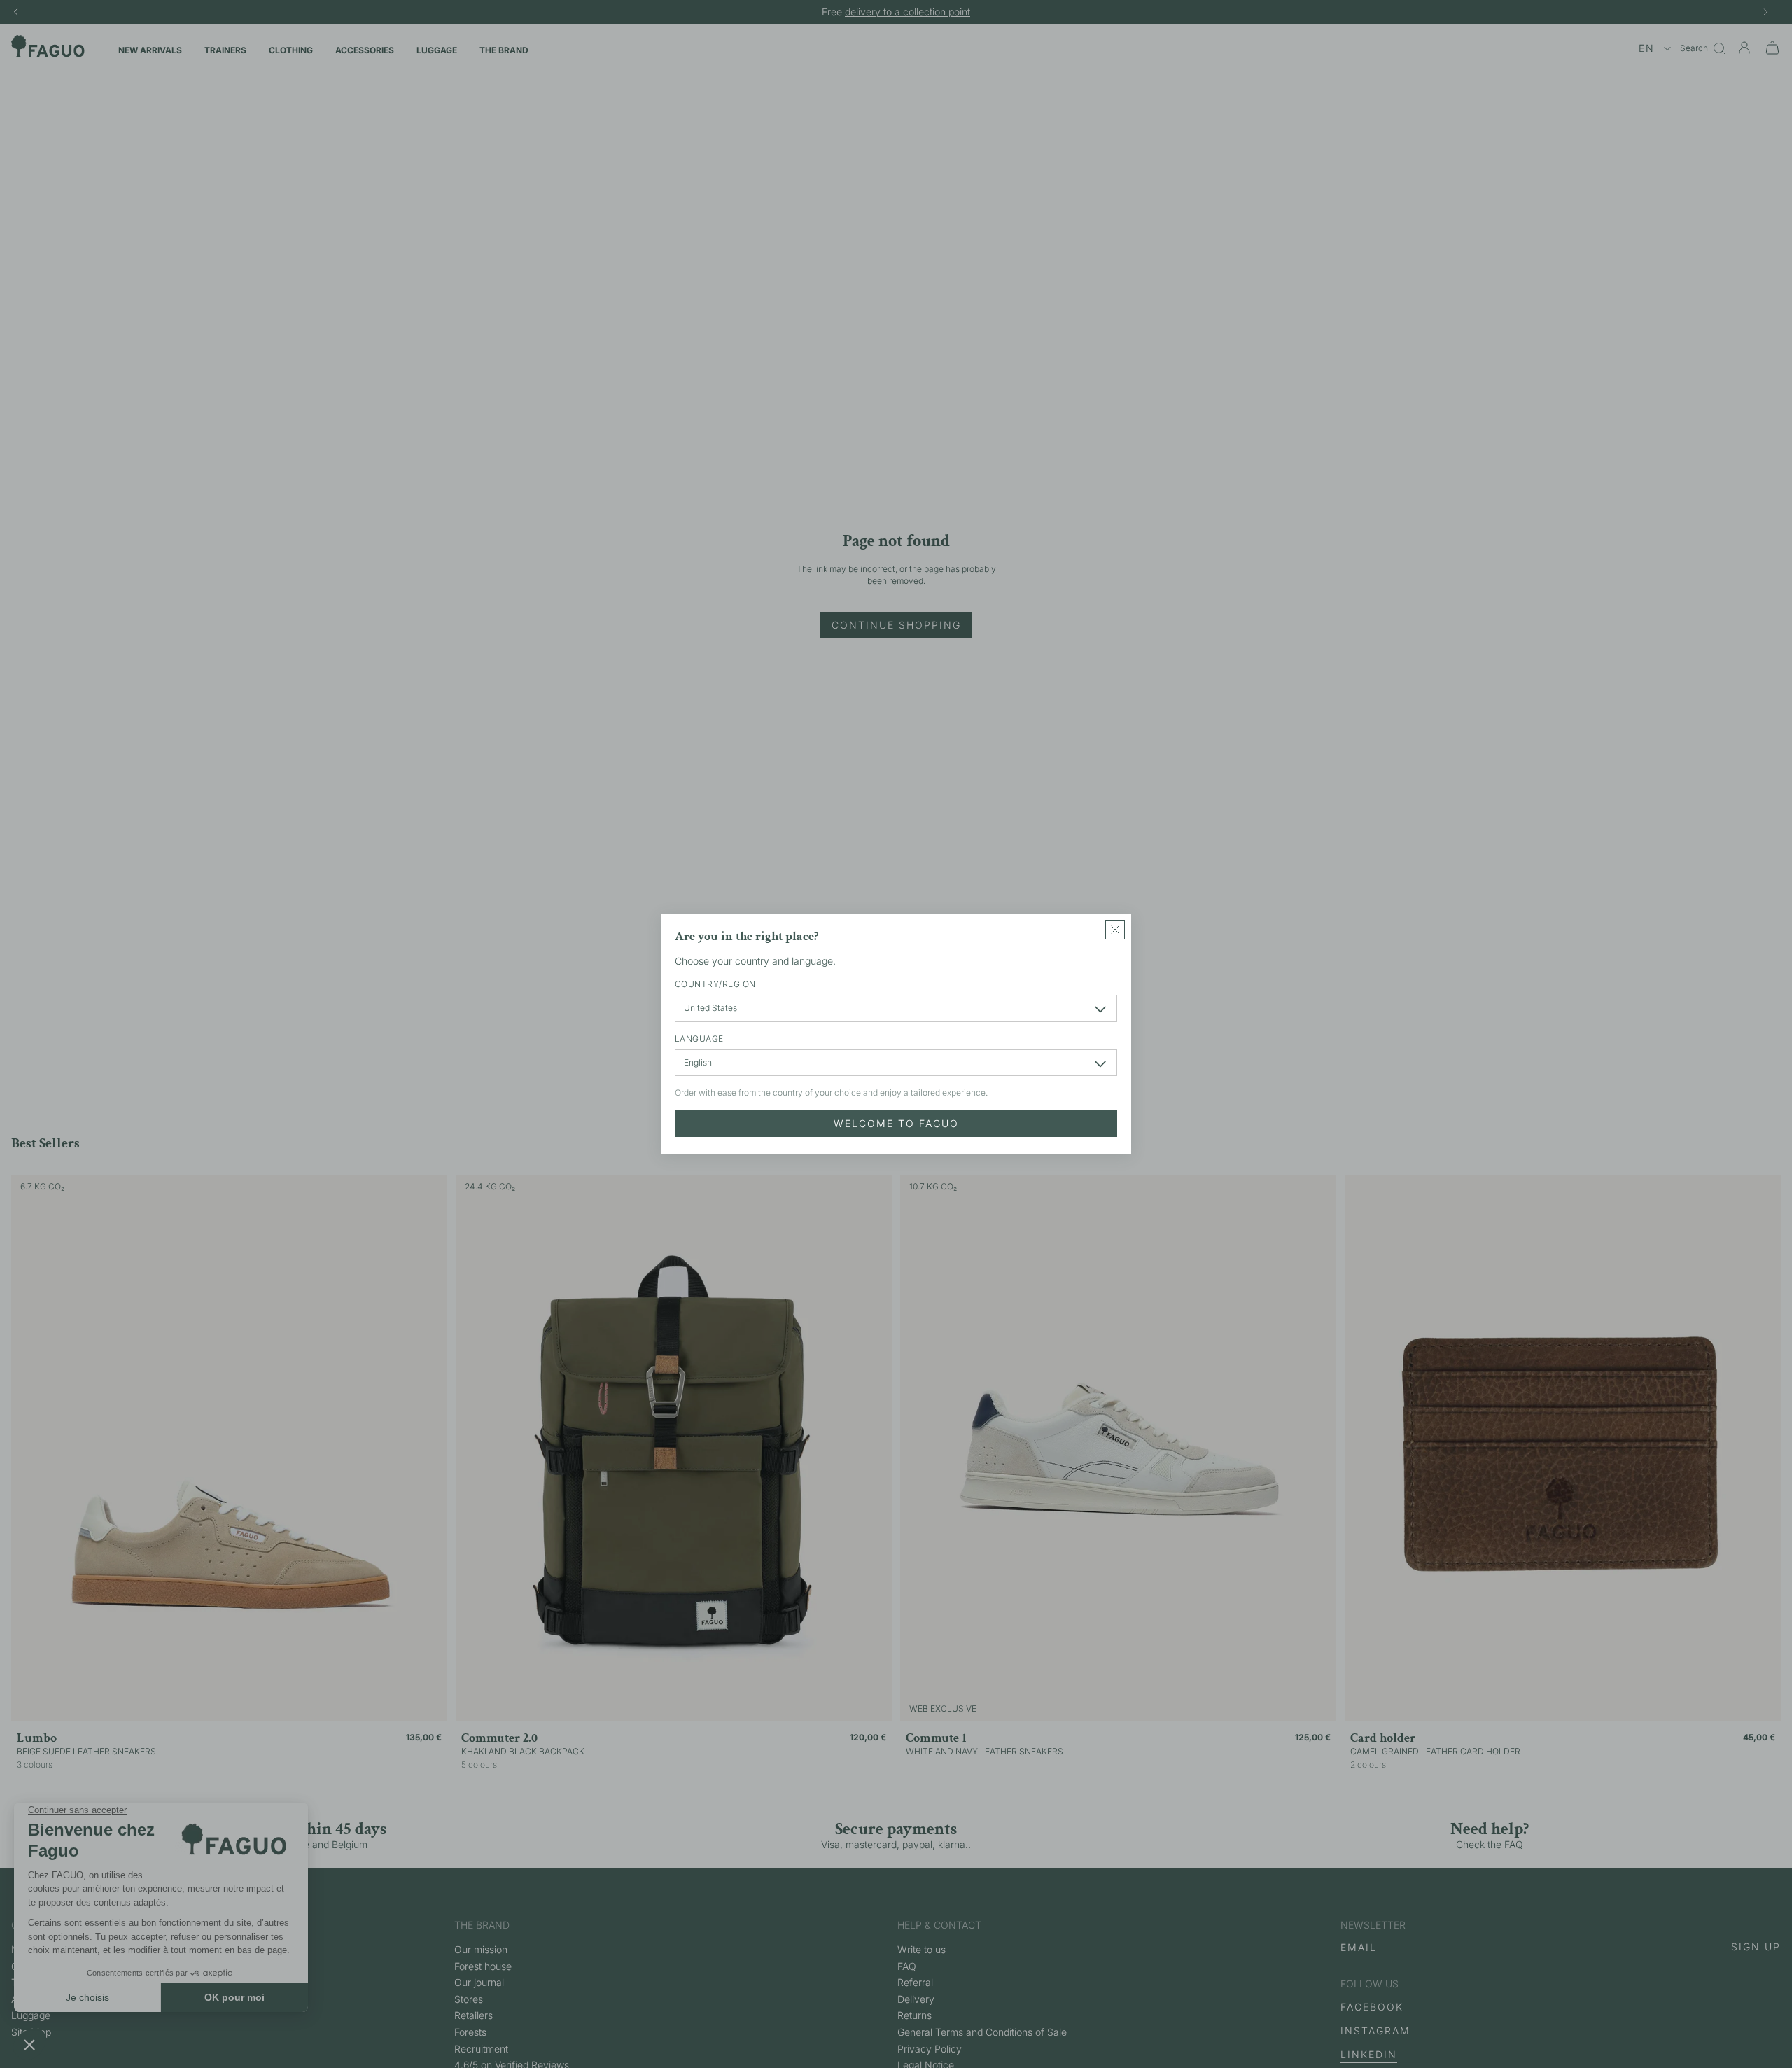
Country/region (715, 985)
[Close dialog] (1115, 930)
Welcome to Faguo (896, 1124)
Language (699, 1039)
